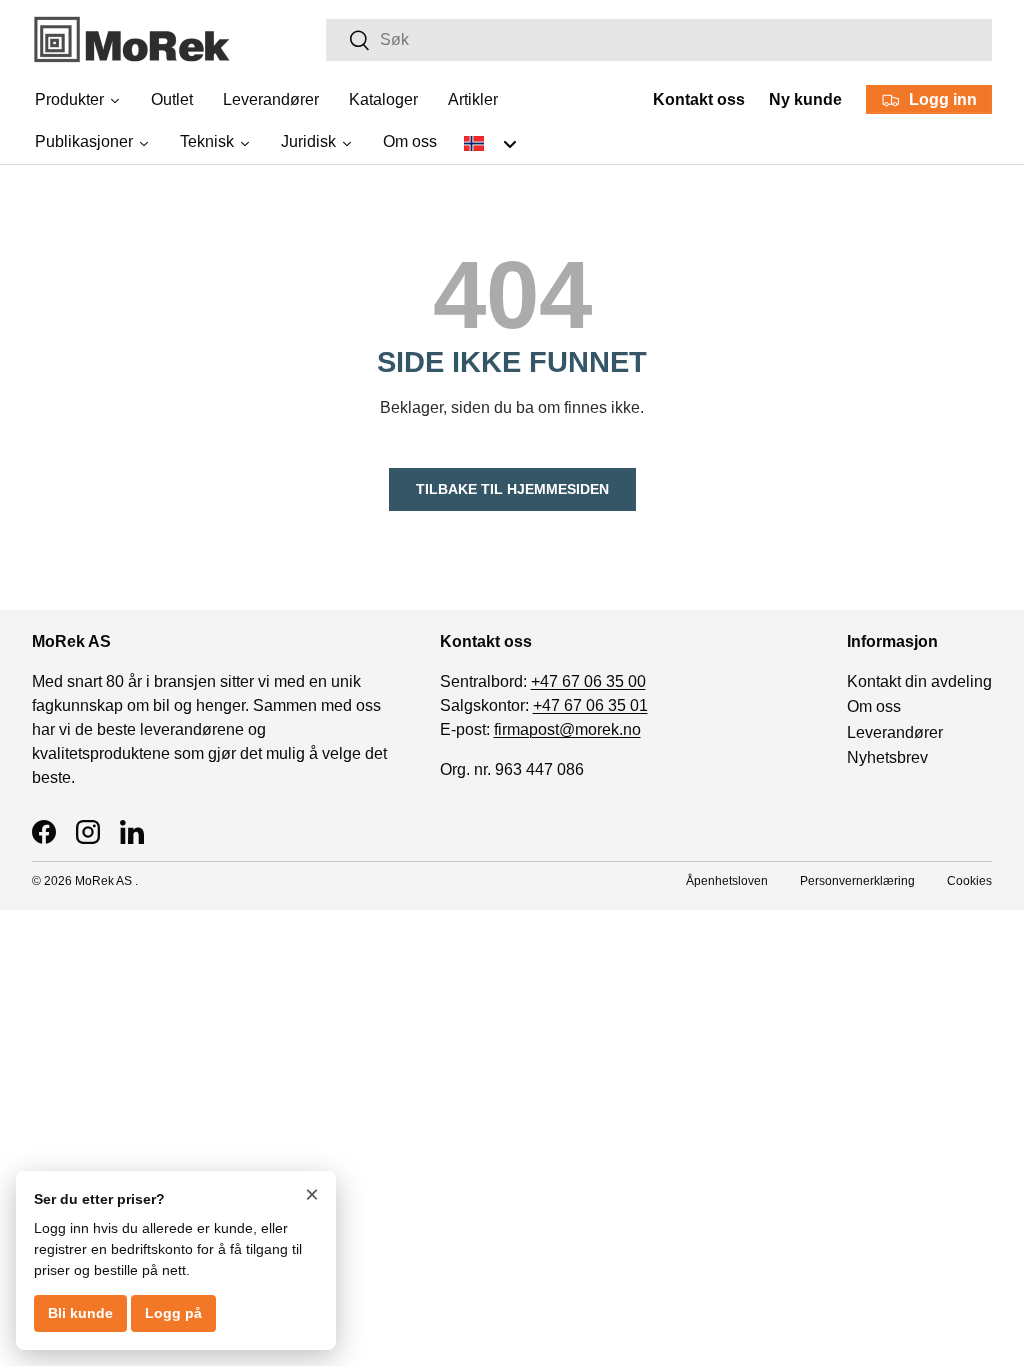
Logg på (173, 1313)
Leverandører (895, 732)
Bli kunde (80, 1313)
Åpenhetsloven (727, 881)
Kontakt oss (699, 99)
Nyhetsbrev (887, 757)
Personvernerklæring (857, 881)
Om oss (874, 706)
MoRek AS (103, 881)
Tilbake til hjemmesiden (512, 489)
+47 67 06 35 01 (590, 705)
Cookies (969, 881)
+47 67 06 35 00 (588, 681)
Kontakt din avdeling (919, 681)
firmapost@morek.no (567, 729)
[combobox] (659, 40)
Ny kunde (805, 99)
